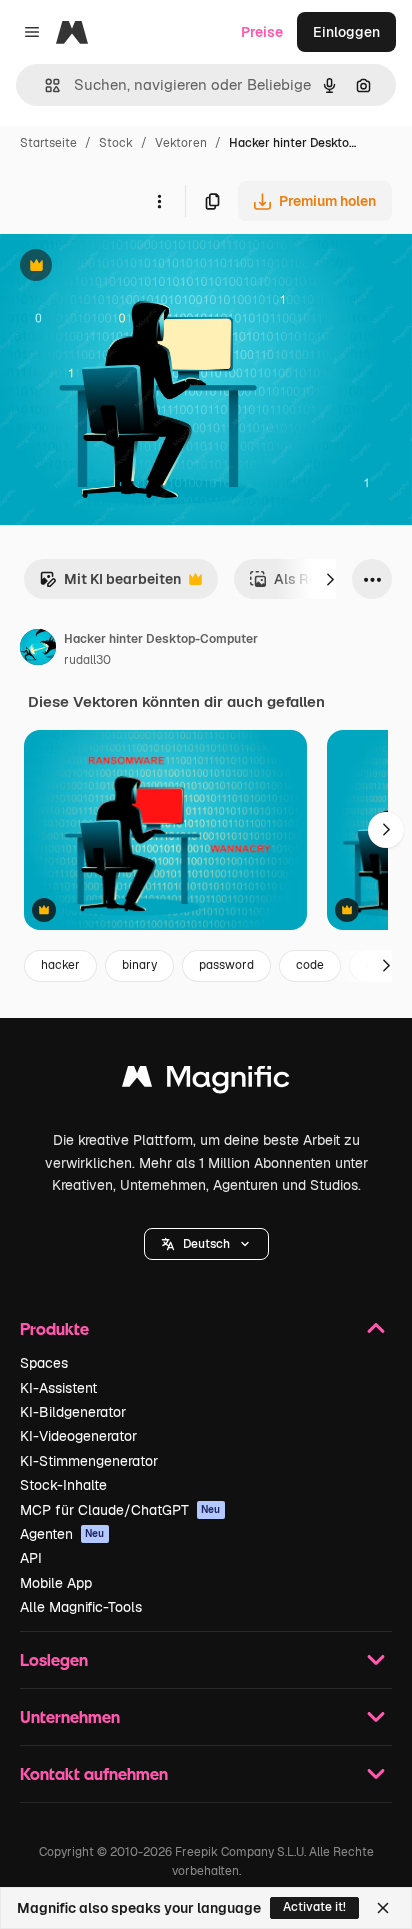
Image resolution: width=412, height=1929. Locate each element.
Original (128, 267)
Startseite (48, 143)
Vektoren (181, 143)
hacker (60, 965)
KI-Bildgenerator (73, 1412)
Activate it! (314, 1907)
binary (139, 965)
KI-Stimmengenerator (89, 1461)
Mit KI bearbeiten (110, 584)
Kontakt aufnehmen (94, 1773)
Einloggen (346, 32)
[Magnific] (206, 1081)
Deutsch (206, 1244)
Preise (262, 32)
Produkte (54, 1328)
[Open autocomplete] (44, 85)
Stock (116, 143)
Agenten (62, 1534)
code (310, 965)
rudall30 (87, 660)
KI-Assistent (58, 1388)
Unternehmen (70, 1716)
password (226, 965)
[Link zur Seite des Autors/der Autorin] (38, 650)
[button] (206, 1244)
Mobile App (56, 1583)
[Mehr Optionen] (159, 201)
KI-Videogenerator (78, 1436)
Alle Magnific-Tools (81, 1607)
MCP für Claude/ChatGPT (120, 1510)
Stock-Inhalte (63, 1485)
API (31, 1558)
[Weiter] (330, 579)
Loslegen (54, 1659)
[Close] (383, 1908)
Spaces (44, 1363)
